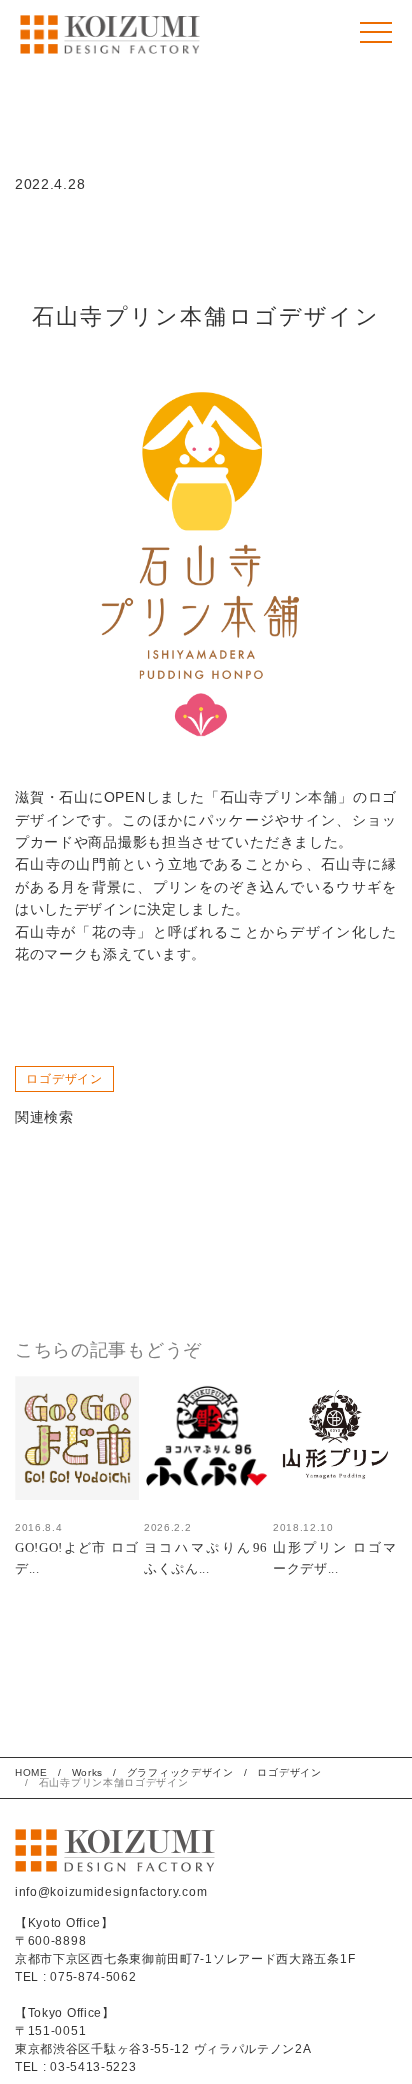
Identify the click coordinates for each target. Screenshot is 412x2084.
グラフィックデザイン (180, 1772)
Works (88, 1772)
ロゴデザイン (64, 1079)
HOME (31, 1772)
